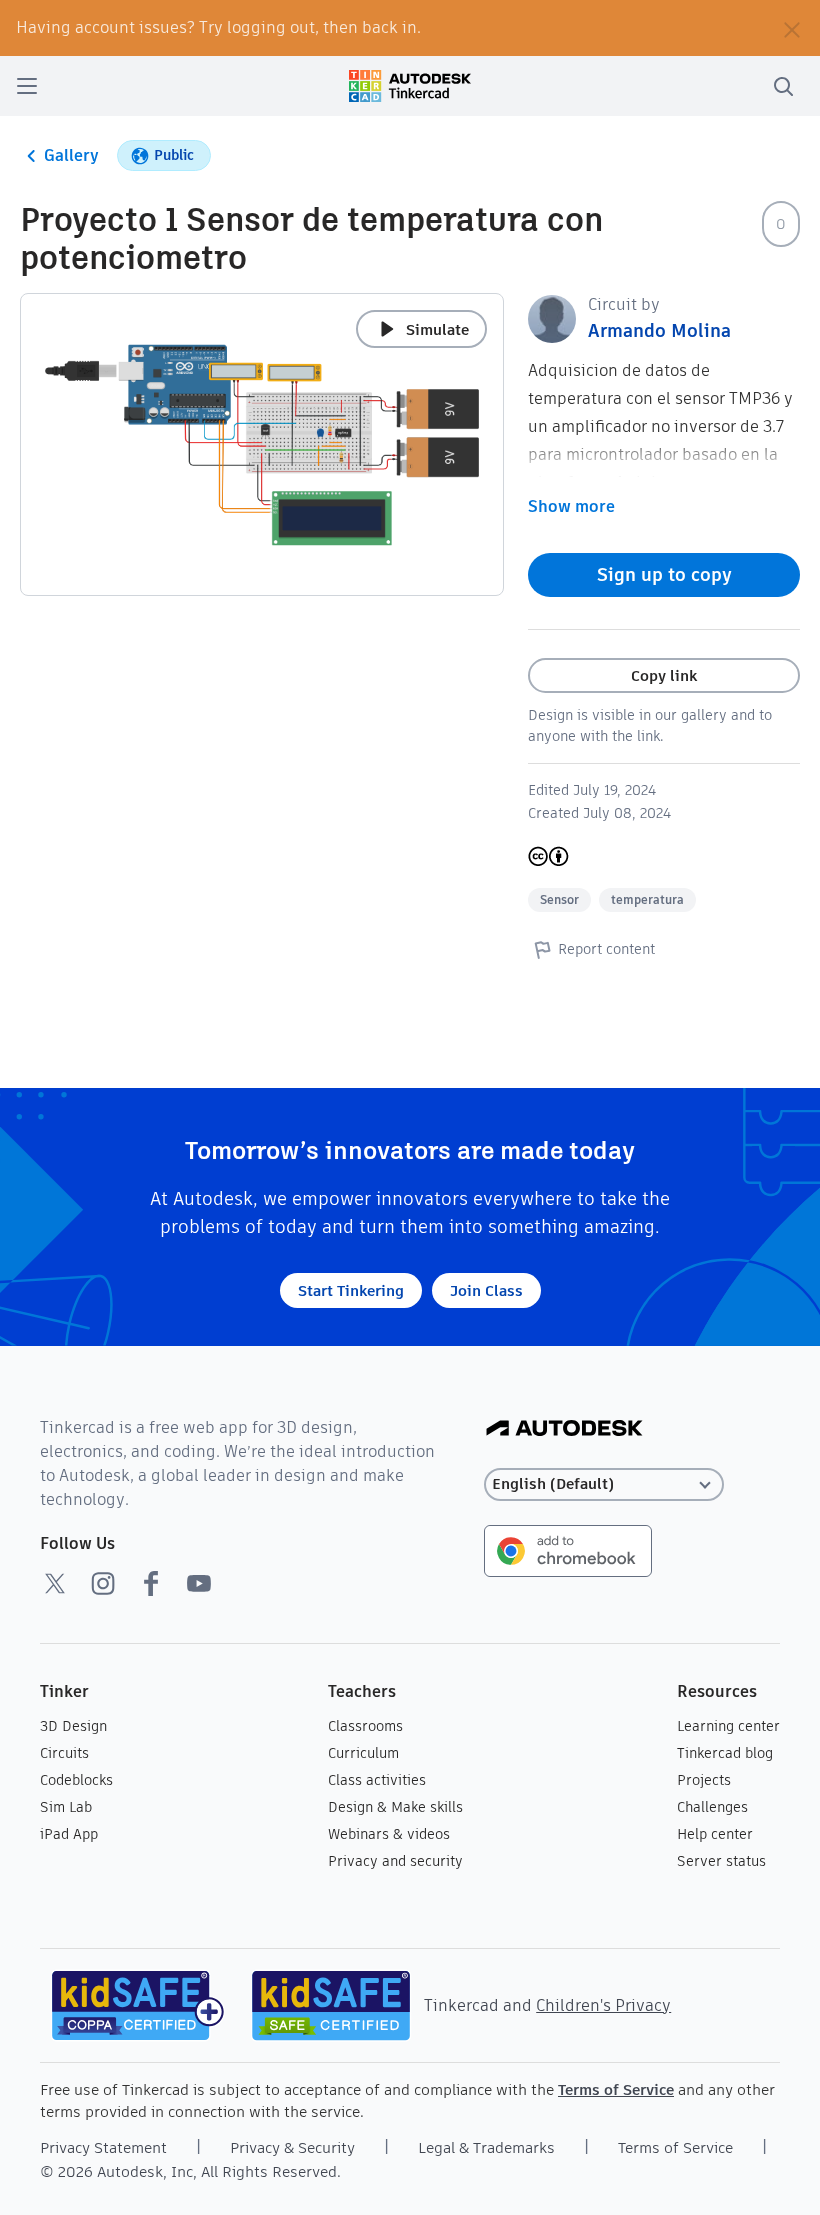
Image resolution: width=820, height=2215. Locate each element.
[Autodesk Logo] (564, 1429)
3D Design (73, 1726)
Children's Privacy (603, 2005)
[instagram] (103, 1583)
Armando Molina (659, 330)
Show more (571, 506)
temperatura (647, 899)
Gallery (71, 155)
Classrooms (365, 1726)
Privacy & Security (292, 2147)
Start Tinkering (351, 1290)
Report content (606, 949)
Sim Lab (66, 1807)
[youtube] (199, 1583)
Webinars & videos (389, 1834)
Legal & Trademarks (486, 2147)
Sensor (559, 899)
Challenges (712, 1807)
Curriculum (363, 1753)
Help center (715, 1834)
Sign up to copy (664, 574)
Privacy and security (395, 1861)
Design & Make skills (395, 1807)
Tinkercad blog (725, 1753)
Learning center (728, 1726)
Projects (704, 1780)
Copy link (664, 675)
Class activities (377, 1780)
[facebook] (151, 1583)
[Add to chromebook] (568, 1549)
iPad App (69, 1834)
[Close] (792, 28)
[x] (55, 1583)
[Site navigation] (27, 86)
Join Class (486, 1290)
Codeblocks (76, 1780)
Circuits (64, 1753)
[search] (783, 86)
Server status (721, 1861)
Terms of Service (616, 2089)
